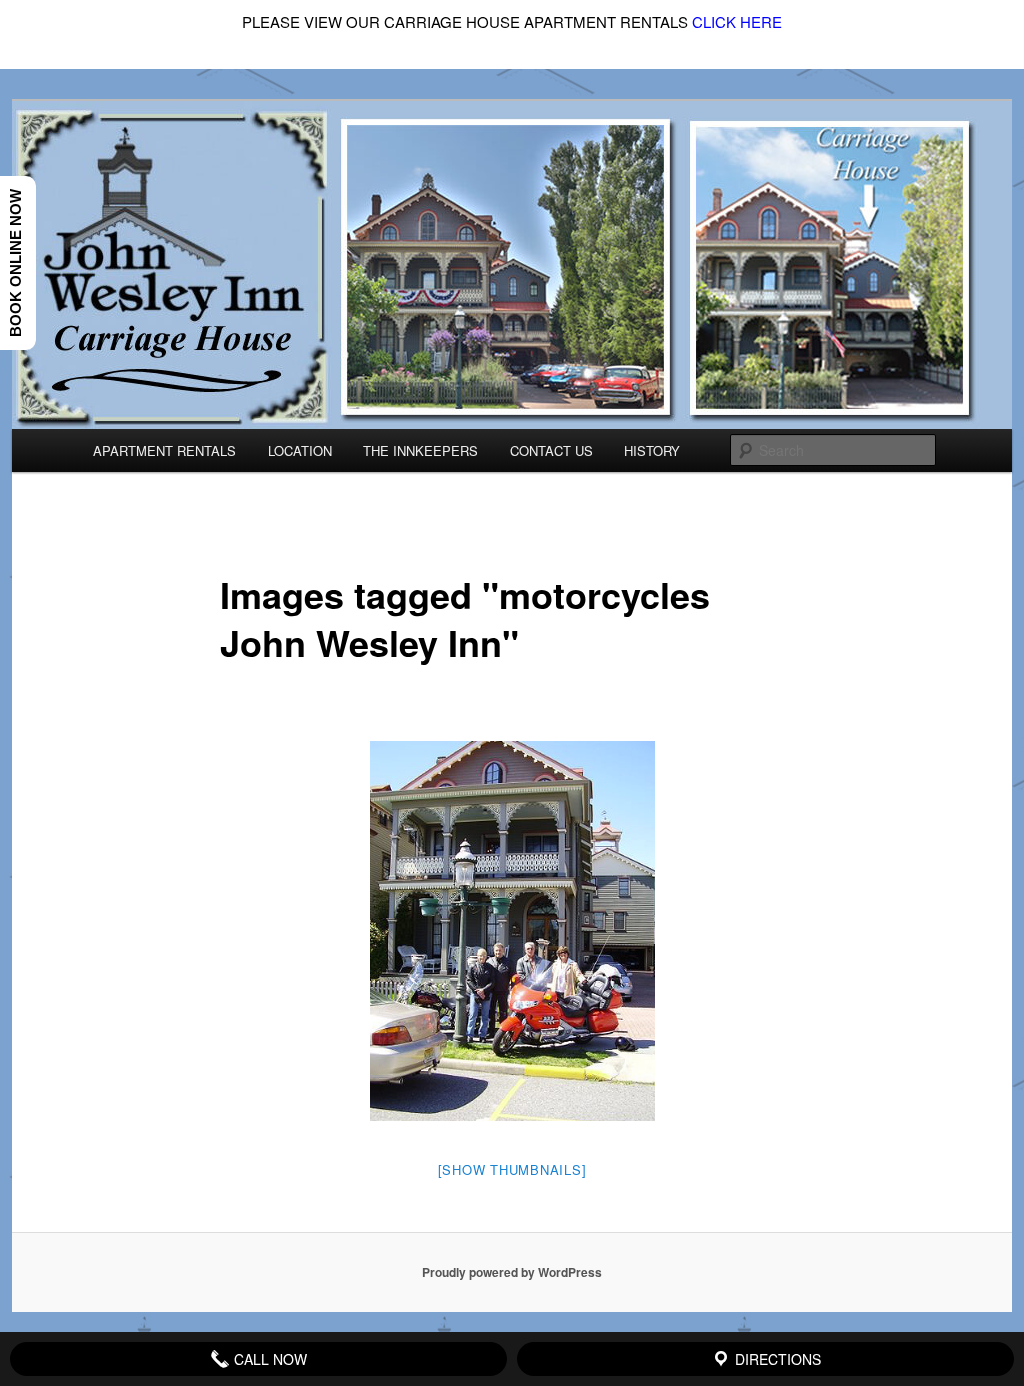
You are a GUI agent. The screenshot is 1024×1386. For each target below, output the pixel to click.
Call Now (268, 1359)
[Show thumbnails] (512, 1169)
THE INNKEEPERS (420, 450)
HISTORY (652, 450)
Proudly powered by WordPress (512, 1272)
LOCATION (300, 450)
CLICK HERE (737, 21)
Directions (776, 1359)
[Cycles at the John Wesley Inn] (512, 931)
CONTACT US (551, 450)
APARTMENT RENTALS (164, 450)
